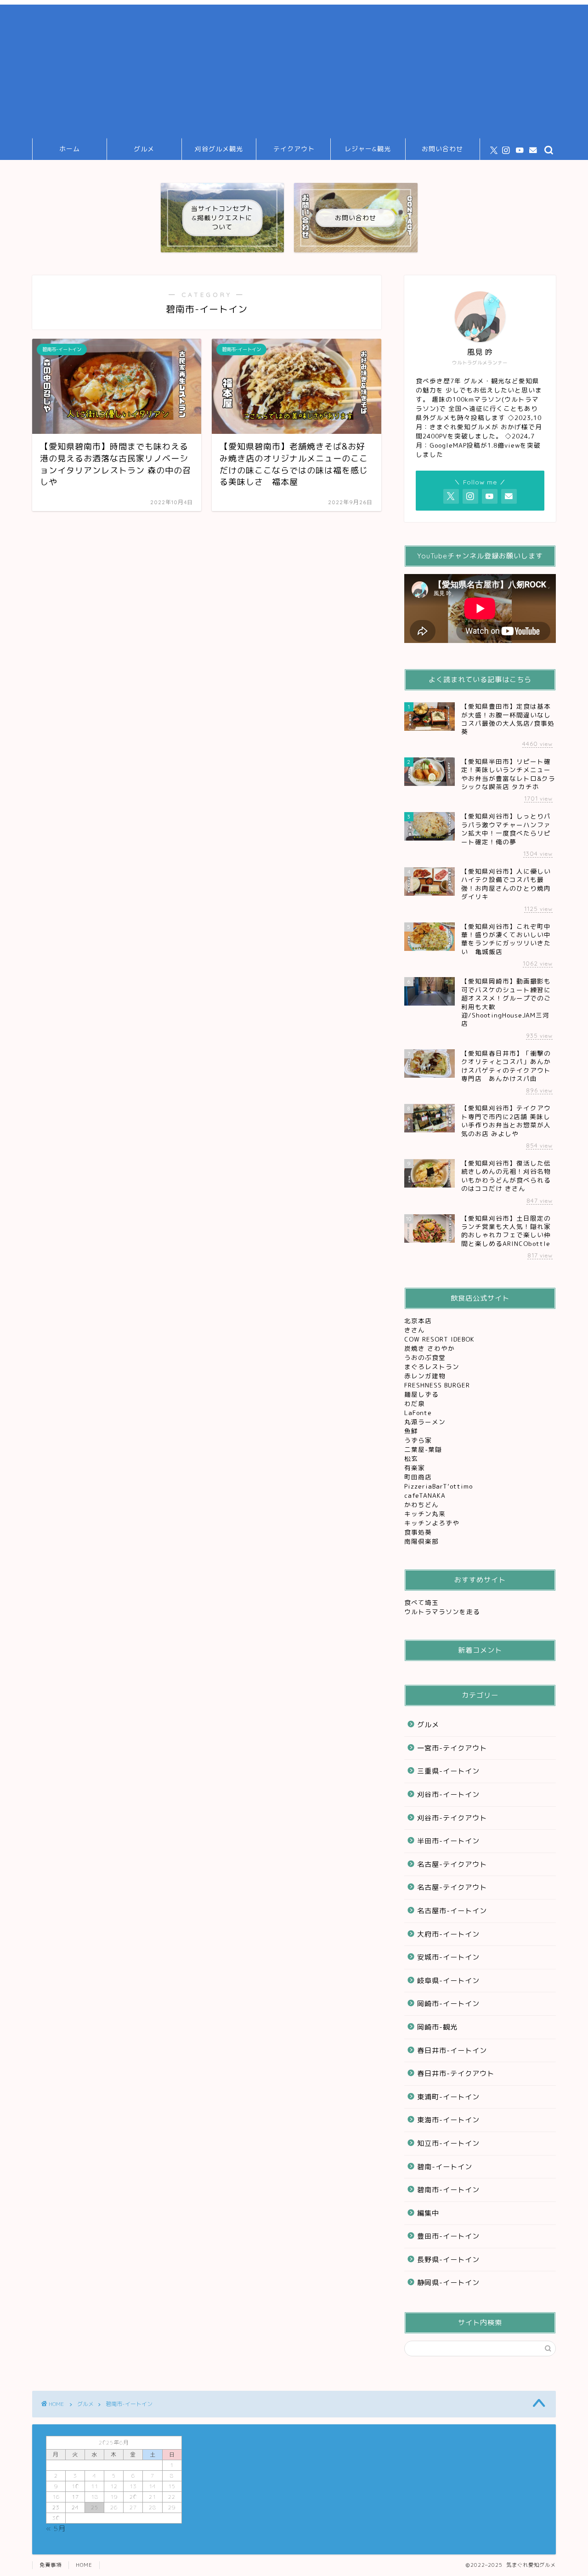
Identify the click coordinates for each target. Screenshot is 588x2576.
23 (56, 2507)
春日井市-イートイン (452, 2050)
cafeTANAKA (426, 1495)
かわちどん (423, 1504)
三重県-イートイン (448, 1771)
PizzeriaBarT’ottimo (440, 1486)
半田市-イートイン (448, 1841)
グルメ (144, 149)
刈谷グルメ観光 (219, 149)
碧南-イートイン (445, 2167)
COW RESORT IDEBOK (441, 1339)
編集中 (428, 2213)
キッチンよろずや (433, 1523)
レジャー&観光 (368, 149)
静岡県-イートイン (448, 2283)
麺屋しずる (421, 1394)
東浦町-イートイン (448, 2097)
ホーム (70, 149)
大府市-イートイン (448, 1934)
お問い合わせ (442, 149)
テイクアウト (294, 149)
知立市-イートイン (448, 2143)
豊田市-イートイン (448, 2236)
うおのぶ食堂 (426, 1357)
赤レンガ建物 (425, 1376)
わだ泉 (415, 1403)
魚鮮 (412, 1431)
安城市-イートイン (448, 1957)
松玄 (412, 1459)
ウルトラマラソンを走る (442, 1612)
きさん (416, 1330)
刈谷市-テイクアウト (452, 1818)
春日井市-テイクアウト (456, 2073)
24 (75, 2507)
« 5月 (56, 2528)
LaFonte (418, 1413)
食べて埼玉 (421, 1602)
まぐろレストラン (432, 1367)
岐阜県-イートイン (448, 1981)
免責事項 (51, 2565)
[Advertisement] (294, 69)
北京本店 (418, 1321)
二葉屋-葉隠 (424, 1449)
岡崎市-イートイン (448, 2004)
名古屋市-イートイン (452, 1911)
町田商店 (419, 1477)
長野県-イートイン (448, 2260)
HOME (84, 2565)
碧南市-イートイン (448, 2190)
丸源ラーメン (426, 1422)
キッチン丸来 (426, 1514)
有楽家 (416, 1468)
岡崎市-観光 (437, 2027)
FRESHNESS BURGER (437, 1385)
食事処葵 (419, 1532)
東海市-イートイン (448, 2120)
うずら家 (419, 1440)
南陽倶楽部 (423, 1541)
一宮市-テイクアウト (452, 1748)
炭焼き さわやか (431, 1348)
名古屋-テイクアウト (452, 1864)
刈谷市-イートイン (448, 1794)
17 (75, 2497)
